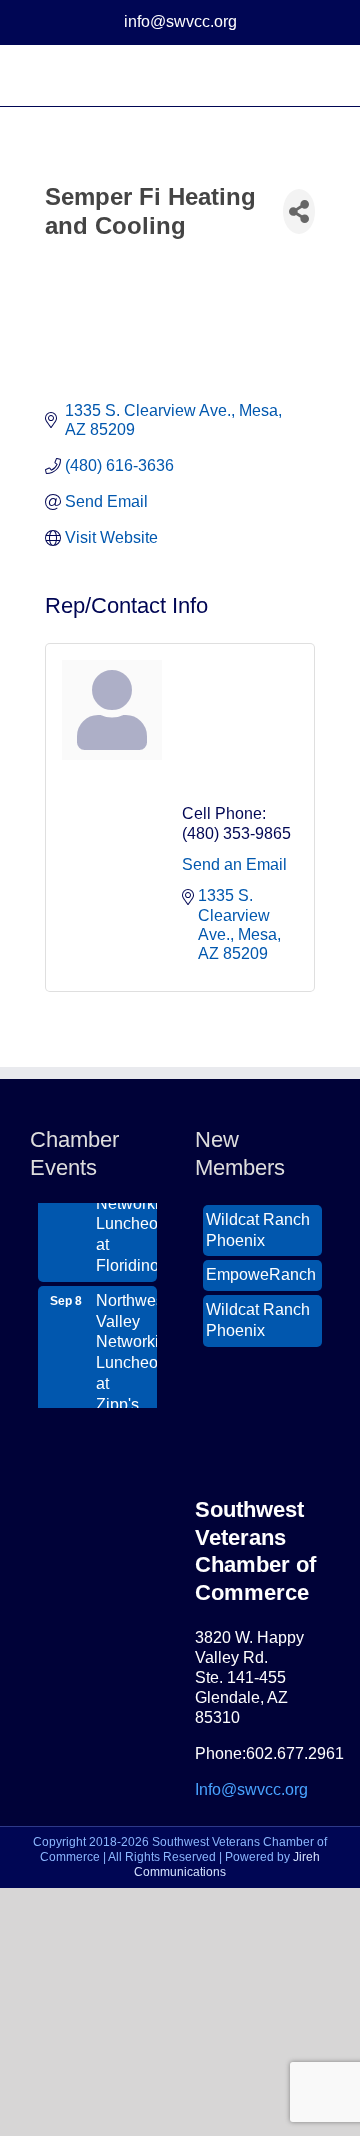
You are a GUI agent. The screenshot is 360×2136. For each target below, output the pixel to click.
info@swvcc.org (180, 21)
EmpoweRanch (261, 1268)
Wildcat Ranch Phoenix (258, 1224)
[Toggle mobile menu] (322, 75)
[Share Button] (299, 211)
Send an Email (234, 864)
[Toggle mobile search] (286, 75)
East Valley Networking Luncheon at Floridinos (126, 1207)
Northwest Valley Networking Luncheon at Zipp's (126, 1346)
